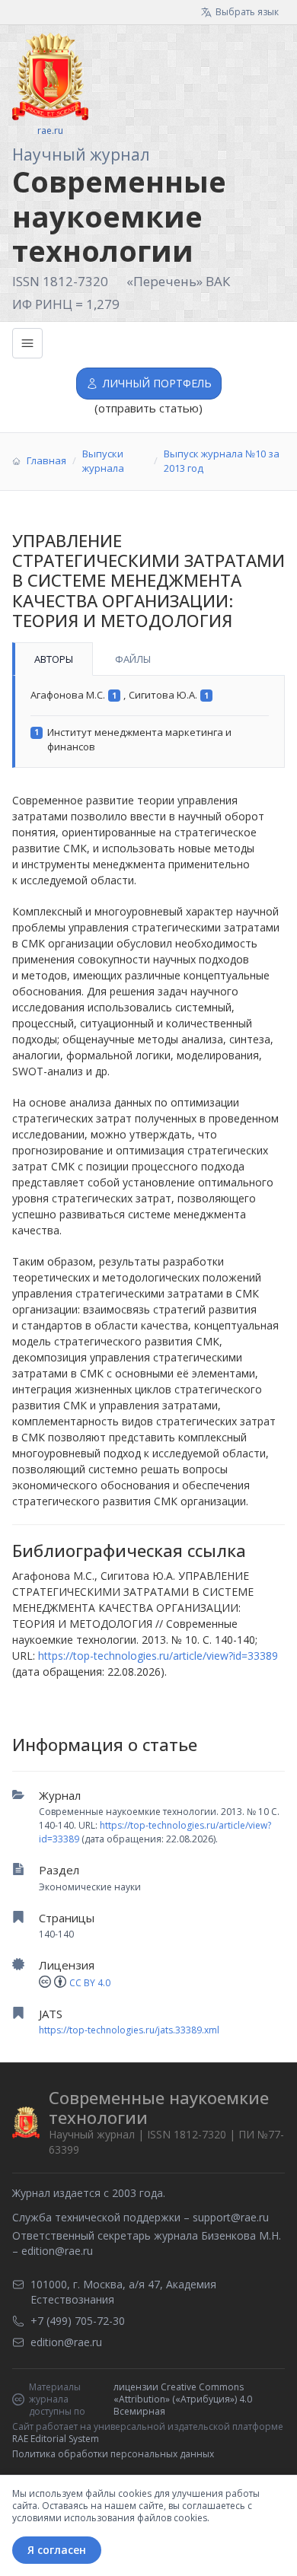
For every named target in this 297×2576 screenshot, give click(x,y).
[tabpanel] (148, 722)
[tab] (53, 659)
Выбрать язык (247, 12)
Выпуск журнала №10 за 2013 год (222, 461)
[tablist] (148, 659)
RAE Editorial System (56, 2439)
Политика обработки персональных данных (113, 2454)
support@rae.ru (231, 2217)
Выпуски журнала (103, 461)
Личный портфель (157, 383)
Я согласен (57, 2550)
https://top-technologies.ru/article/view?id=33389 (158, 1656)
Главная (46, 460)
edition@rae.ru (57, 2251)
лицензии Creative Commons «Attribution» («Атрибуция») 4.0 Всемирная (183, 2399)
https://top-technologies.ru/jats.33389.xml (129, 2030)
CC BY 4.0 (90, 1983)
